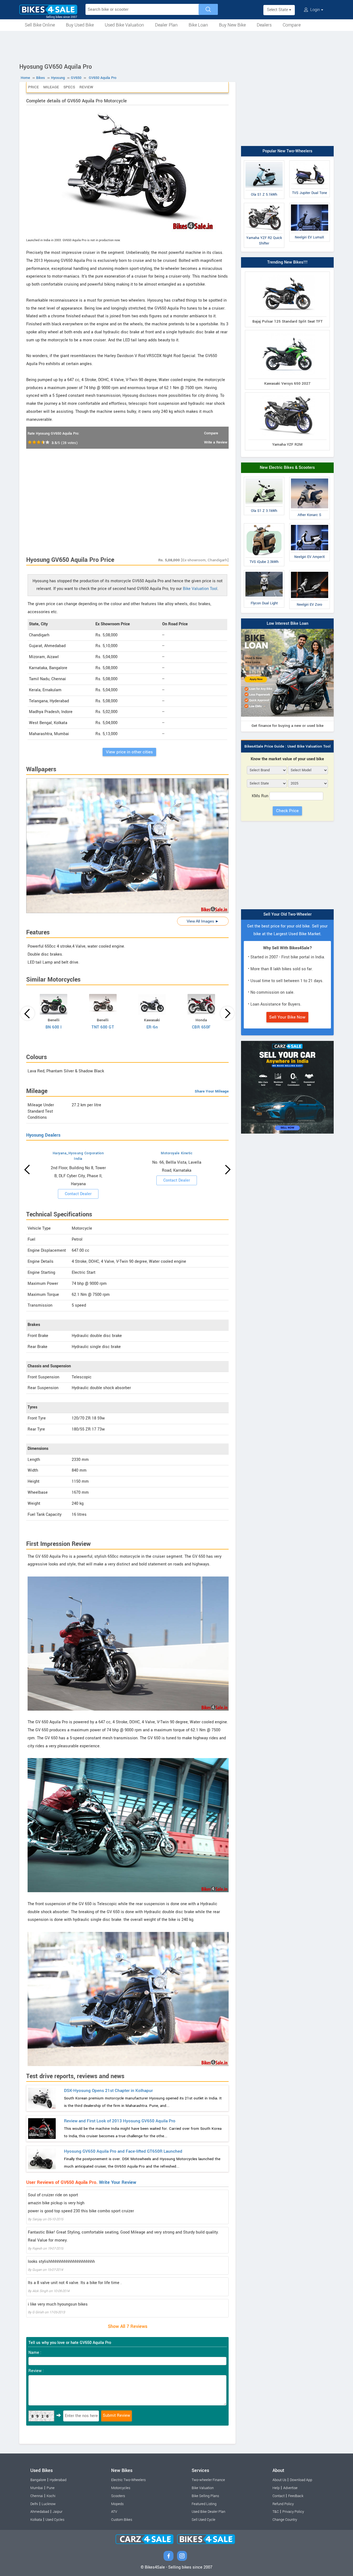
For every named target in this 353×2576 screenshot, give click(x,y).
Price (34, 87)
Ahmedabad (40, 2512)
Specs (69, 87)
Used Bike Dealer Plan (208, 2512)
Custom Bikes (122, 2520)
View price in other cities (129, 752)
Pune (51, 2488)
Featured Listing (204, 2504)
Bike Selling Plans (205, 2496)
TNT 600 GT (103, 1027)
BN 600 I (54, 1027)
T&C (276, 2512)
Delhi (34, 2504)
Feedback (296, 2496)
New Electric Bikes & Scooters (287, 468)
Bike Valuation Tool (200, 589)
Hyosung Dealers (43, 1135)
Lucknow (49, 2504)
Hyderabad (58, 2480)
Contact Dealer (78, 1194)
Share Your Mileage (212, 1091)
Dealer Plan (166, 25)
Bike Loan (198, 25)
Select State (278, 10)
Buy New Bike (232, 25)
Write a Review (216, 442)
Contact (279, 2496)
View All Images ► (203, 921)
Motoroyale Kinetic (177, 1153)
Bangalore (38, 2480)
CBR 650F (201, 1027)
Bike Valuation (203, 2488)
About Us (279, 2480)
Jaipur (58, 2512)
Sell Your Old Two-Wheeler (288, 914)
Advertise (290, 2488)
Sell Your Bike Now (287, 1017)
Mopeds (117, 2504)
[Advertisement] (176, 46)
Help (276, 2488)
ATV (114, 2512)
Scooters (118, 2496)
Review (86, 87)
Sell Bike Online (40, 25)
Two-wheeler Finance (208, 2480)
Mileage (51, 87)
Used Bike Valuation (124, 25)
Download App (301, 2480)
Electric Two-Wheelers (128, 2480)
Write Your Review (118, 2182)
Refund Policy (283, 2504)
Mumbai (37, 2488)
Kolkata (36, 2520)
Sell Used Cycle (204, 2520)
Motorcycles (121, 2488)
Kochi (51, 2496)
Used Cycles (55, 2520)
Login (315, 10)
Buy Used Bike (80, 25)
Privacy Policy (293, 2512)
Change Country (285, 2520)
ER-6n (152, 1027)
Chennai (37, 2496)
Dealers (264, 25)
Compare (292, 25)
